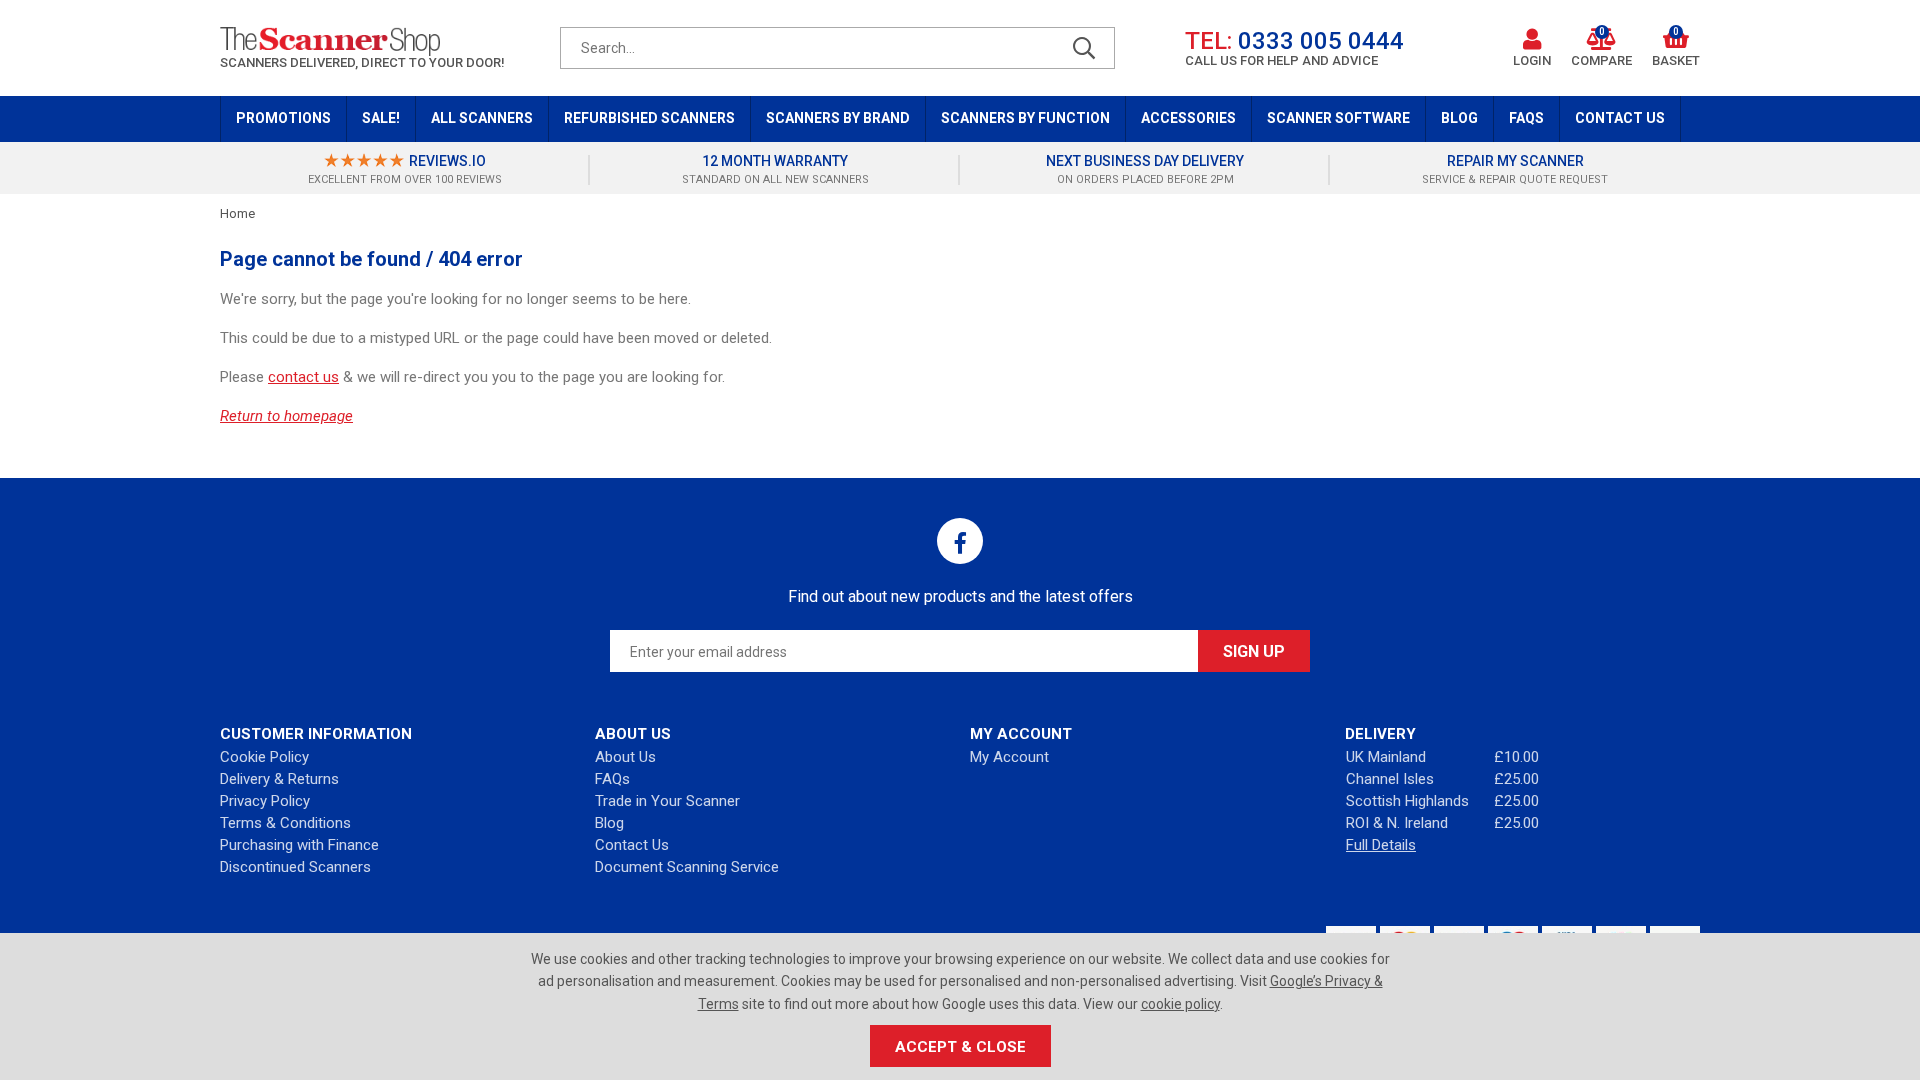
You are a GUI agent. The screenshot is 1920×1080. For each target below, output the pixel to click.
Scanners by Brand (838, 118)
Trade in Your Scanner (667, 801)
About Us (625, 757)
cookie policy (1180, 1004)
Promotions (283, 118)
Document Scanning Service (687, 867)
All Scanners (482, 118)
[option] (405, 170)
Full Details (1381, 845)
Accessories (1188, 118)
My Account (1009, 757)
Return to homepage (286, 416)
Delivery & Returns (279, 779)
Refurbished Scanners (649, 118)
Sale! (381, 118)
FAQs (1526, 118)
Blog (1459, 118)
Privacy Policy (265, 801)
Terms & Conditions (285, 823)
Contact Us (1620, 118)
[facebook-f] (960, 541)
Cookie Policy (264, 757)
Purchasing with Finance (299, 845)
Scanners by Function (1025, 118)
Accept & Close (960, 1047)
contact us (303, 377)
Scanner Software (1338, 118)
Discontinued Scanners (295, 867)
